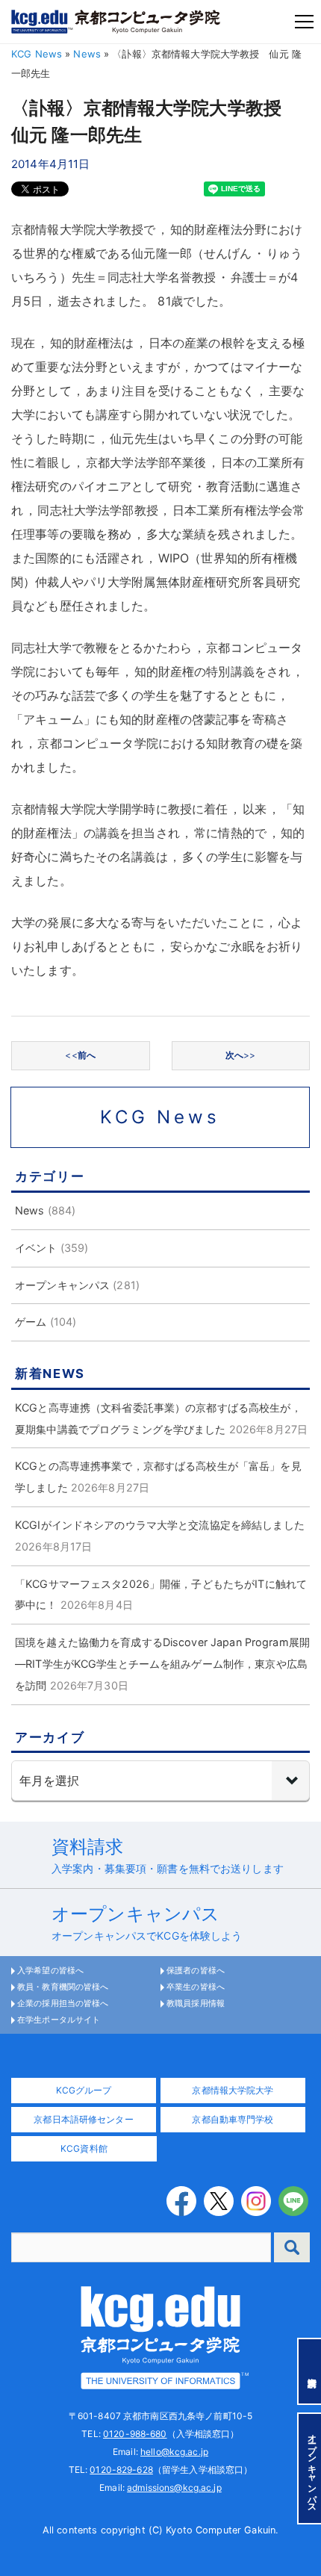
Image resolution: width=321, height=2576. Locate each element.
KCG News (37, 54)
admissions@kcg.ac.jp (174, 2487)
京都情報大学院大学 (233, 2090)
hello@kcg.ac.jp (174, 2452)
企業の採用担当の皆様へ (63, 2003)
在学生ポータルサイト (59, 2020)
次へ (241, 1055)
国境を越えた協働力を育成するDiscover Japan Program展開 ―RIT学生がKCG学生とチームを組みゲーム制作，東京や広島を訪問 (168, 1664)
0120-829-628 (121, 2470)
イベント (36, 1248)
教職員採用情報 (196, 2003)
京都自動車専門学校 (233, 2119)
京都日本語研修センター (83, 2119)
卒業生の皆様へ (196, 1987)
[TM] (160, 2336)
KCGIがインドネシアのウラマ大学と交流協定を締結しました (160, 1525)
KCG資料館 (84, 2148)
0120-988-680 (135, 2434)
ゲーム (31, 1322)
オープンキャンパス (62, 1285)
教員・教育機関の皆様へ (63, 1987)
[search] (292, 2247)
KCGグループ (84, 2090)
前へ (80, 1055)
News (87, 54)
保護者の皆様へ (196, 1970)
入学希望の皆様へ (50, 1970)
